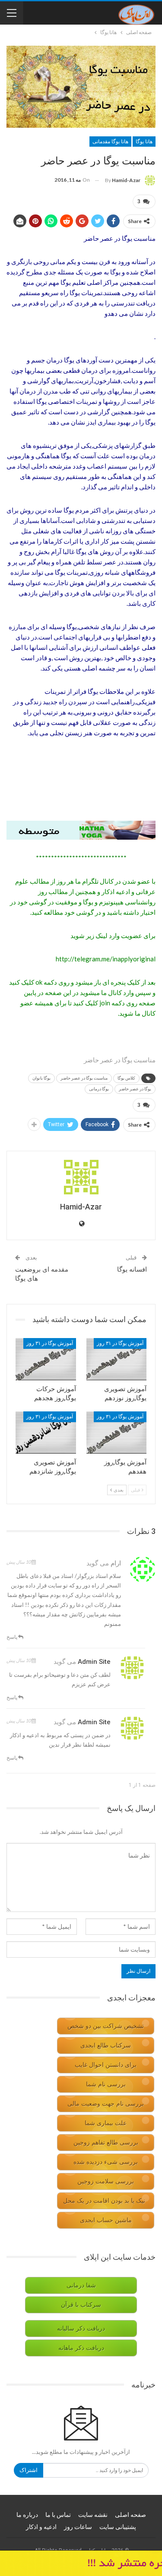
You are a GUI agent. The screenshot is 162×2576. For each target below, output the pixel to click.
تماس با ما (58, 2515)
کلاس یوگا (126, 1078)
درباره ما (27, 2515)
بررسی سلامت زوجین (106, 2181)
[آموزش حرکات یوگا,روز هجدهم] (46, 1359)
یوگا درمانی (99, 1089)
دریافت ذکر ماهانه (81, 2348)
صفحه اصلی (130, 2515)
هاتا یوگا (144, 142)
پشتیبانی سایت (118, 2527)
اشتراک (29, 2470)
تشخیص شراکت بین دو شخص (106, 2026)
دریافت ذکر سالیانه (81, 2329)
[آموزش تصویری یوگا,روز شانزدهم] (46, 1433)
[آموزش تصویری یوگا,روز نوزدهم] (117, 1359)
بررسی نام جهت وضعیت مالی (106, 2104)
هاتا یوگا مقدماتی (110, 142)
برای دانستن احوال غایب (106, 2065)
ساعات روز (78, 2527)
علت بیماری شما (106, 2123)
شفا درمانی (81, 2285)
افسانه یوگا (132, 1269)
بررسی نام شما (106, 2084)
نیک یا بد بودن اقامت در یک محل (104, 2201)
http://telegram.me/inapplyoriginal (106, 959)
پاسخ (12, 1637)
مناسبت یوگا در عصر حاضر (84, 1078)
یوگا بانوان (41, 1078)
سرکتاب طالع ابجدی (106, 2045)
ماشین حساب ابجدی (106, 2220)
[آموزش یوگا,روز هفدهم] (117, 1433)
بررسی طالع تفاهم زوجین (106, 2143)
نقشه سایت (93, 2515)
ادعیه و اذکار (41, 2527)
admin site (94, 1662)
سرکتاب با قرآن (81, 2305)
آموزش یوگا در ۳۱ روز (120, 1343)
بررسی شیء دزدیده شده (106, 2162)
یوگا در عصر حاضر (135, 1089)
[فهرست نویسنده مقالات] (81, 1177)
